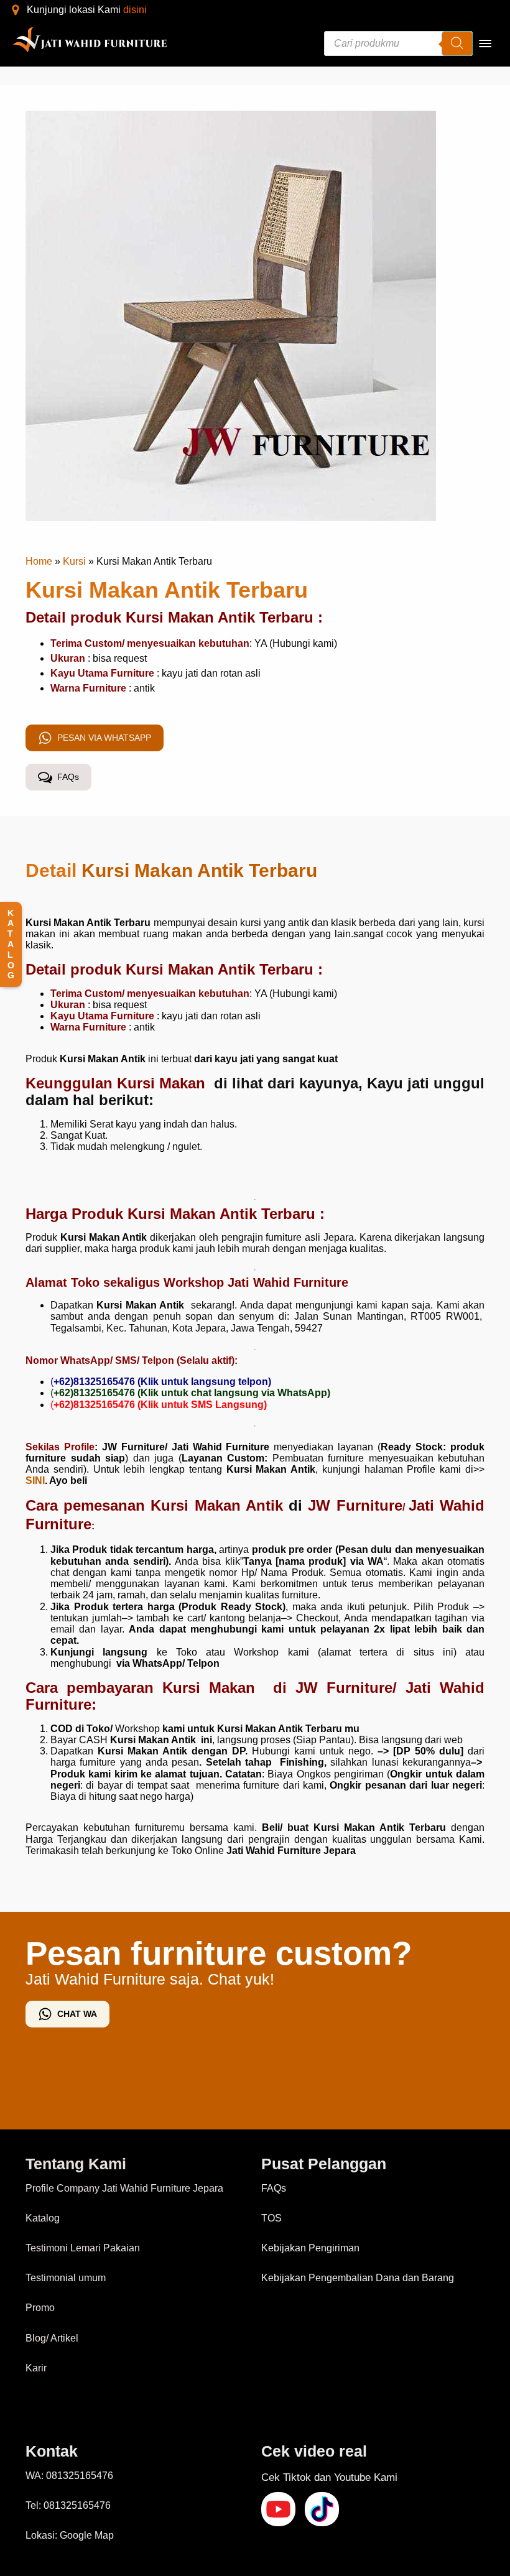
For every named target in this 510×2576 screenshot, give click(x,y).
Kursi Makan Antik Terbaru (199, 870)
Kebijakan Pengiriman (310, 2248)
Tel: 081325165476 (68, 2505)
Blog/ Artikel (52, 2338)
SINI (35, 1480)
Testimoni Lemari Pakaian (83, 2248)
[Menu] (485, 44)
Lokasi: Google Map (70, 2535)
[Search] (457, 44)
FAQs (274, 2188)
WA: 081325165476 (69, 2476)
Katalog (43, 2218)
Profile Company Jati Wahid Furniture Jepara (124, 2188)
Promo (40, 2308)
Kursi (74, 561)
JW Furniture (355, 1505)
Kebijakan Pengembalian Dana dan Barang (358, 2278)
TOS (271, 2218)
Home (39, 561)
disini (135, 10)
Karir (36, 2368)
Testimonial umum (66, 2278)
